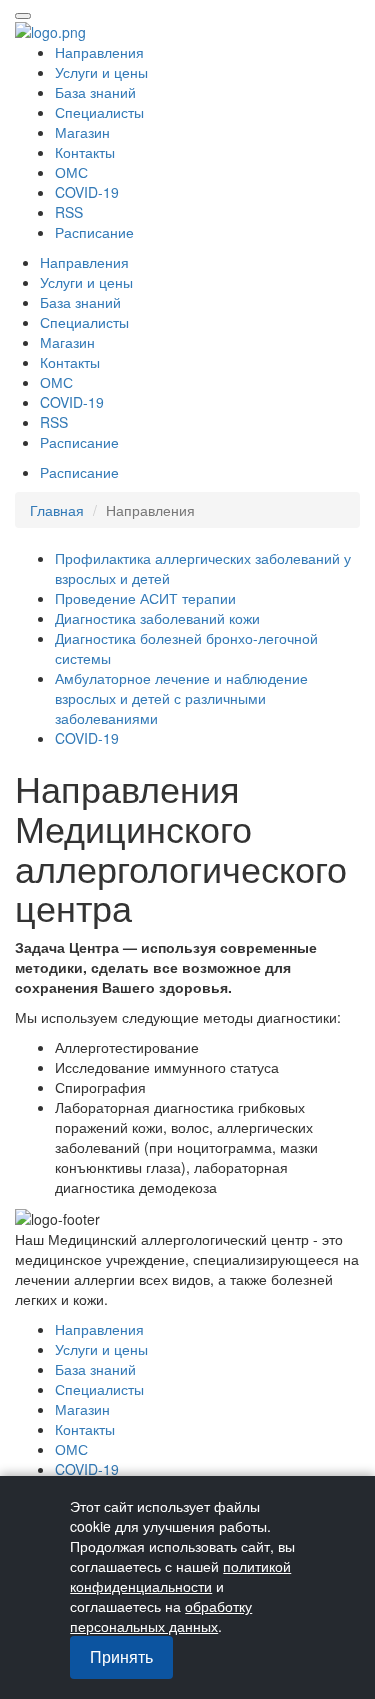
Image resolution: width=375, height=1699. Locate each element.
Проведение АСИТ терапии (145, 598)
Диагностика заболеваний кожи (157, 618)
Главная (57, 510)
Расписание (94, 232)
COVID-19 (87, 738)
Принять (121, 1656)
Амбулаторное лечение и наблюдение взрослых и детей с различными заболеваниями (181, 698)
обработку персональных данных (161, 1616)
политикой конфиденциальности (180, 1576)
